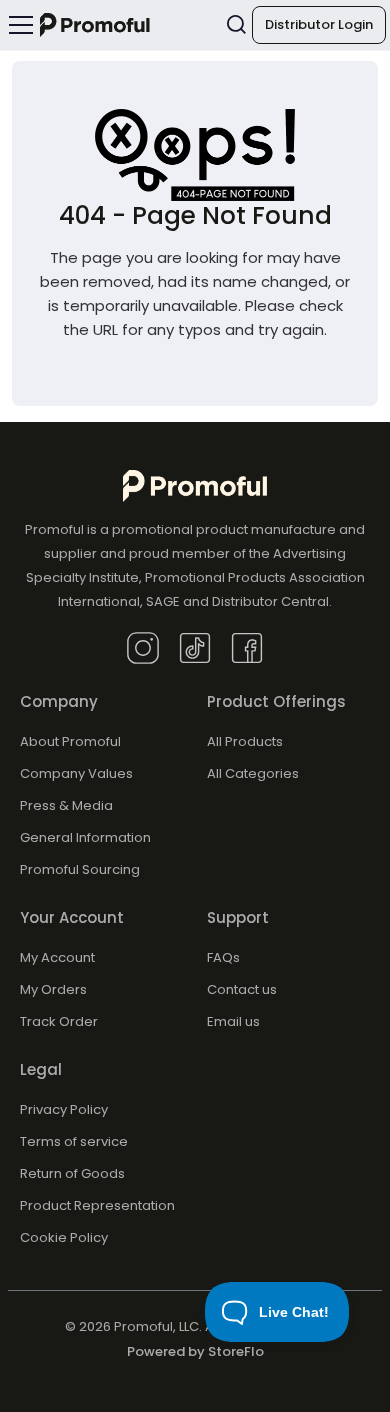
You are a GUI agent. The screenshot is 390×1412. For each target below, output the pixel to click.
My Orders (53, 989)
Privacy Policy (64, 1109)
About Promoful (70, 741)
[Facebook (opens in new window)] (247, 646)
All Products (245, 741)
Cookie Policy (64, 1237)
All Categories (253, 773)
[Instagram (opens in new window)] (143, 646)
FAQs (223, 957)
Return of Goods (72, 1173)
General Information (85, 837)
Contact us (242, 989)
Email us (233, 1021)
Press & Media (66, 805)
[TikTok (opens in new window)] (195, 646)
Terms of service (74, 1141)
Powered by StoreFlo (195, 1351)
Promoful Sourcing (80, 869)
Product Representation (97, 1205)
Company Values (76, 773)
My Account (57, 957)
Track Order (59, 1021)
